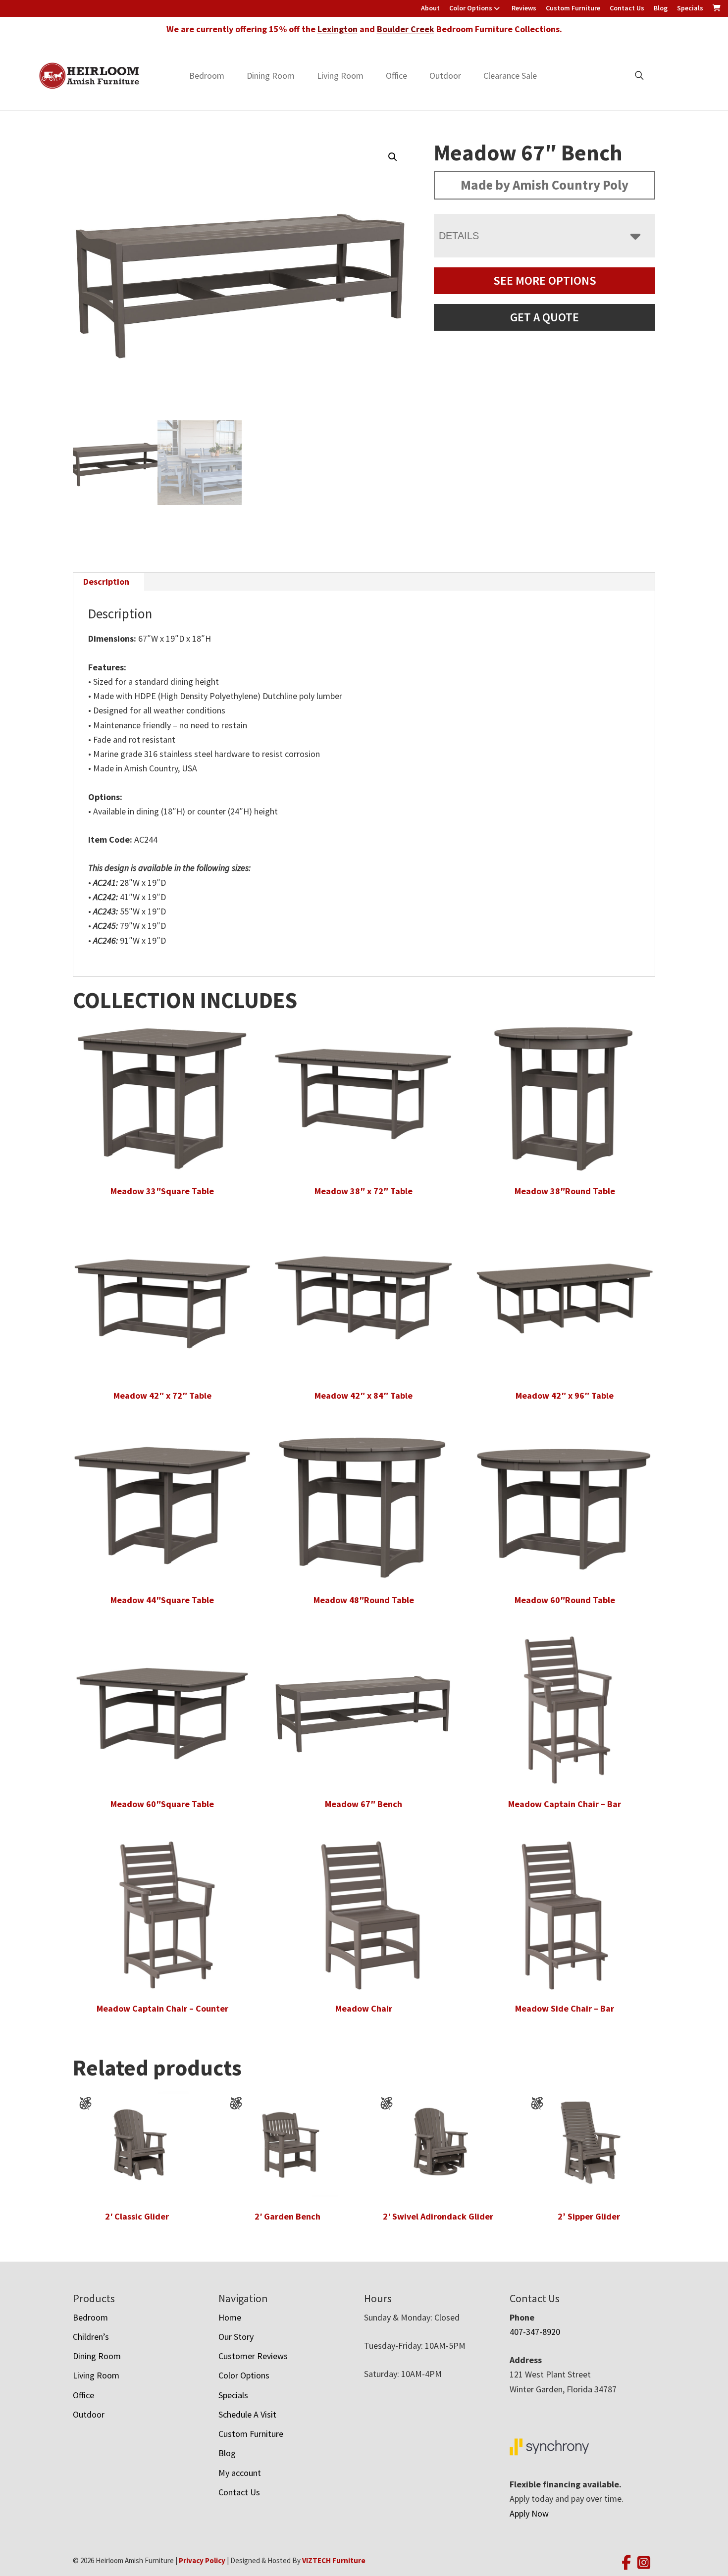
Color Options (471, 8)
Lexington (338, 29)
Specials (690, 8)
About (430, 8)
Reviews (524, 8)
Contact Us (627, 8)
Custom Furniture (573, 8)
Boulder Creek (406, 29)
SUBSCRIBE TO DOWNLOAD (436, 1370)
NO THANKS (436, 1408)
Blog (661, 8)
